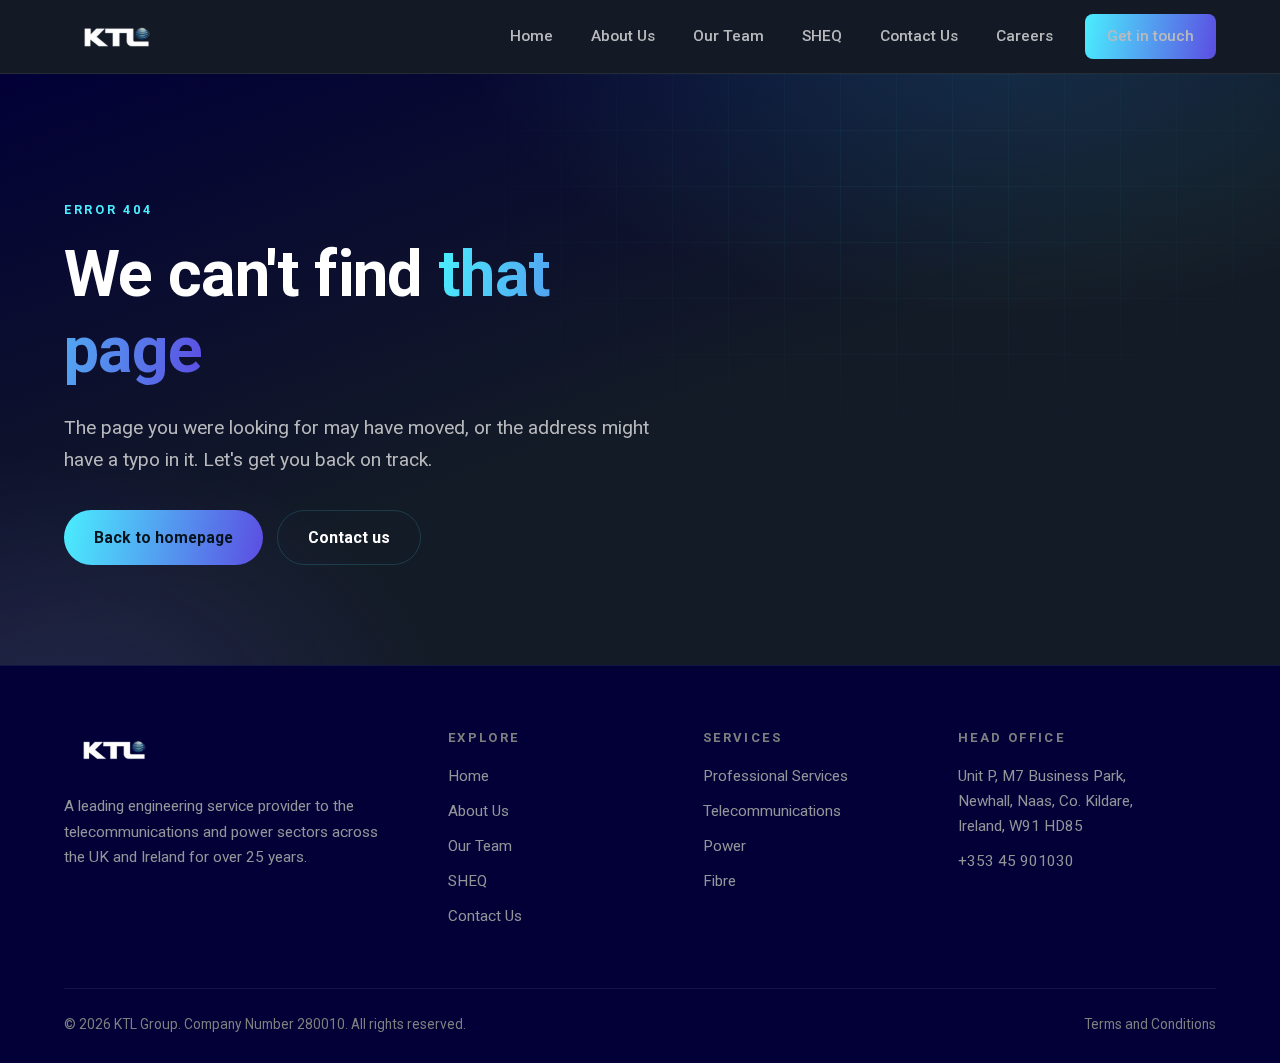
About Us (623, 36)
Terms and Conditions (1150, 1024)
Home (531, 36)
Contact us (349, 537)
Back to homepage (163, 537)
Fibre (719, 881)
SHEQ (822, 36)
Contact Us (919, 36)
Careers (1024, 36)
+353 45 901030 (1016, 861)
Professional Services (775, 776)
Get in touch (1150, 36)
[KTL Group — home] (117, 37)
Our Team (728, 36)
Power (724, 846)
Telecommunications (772, 811)
